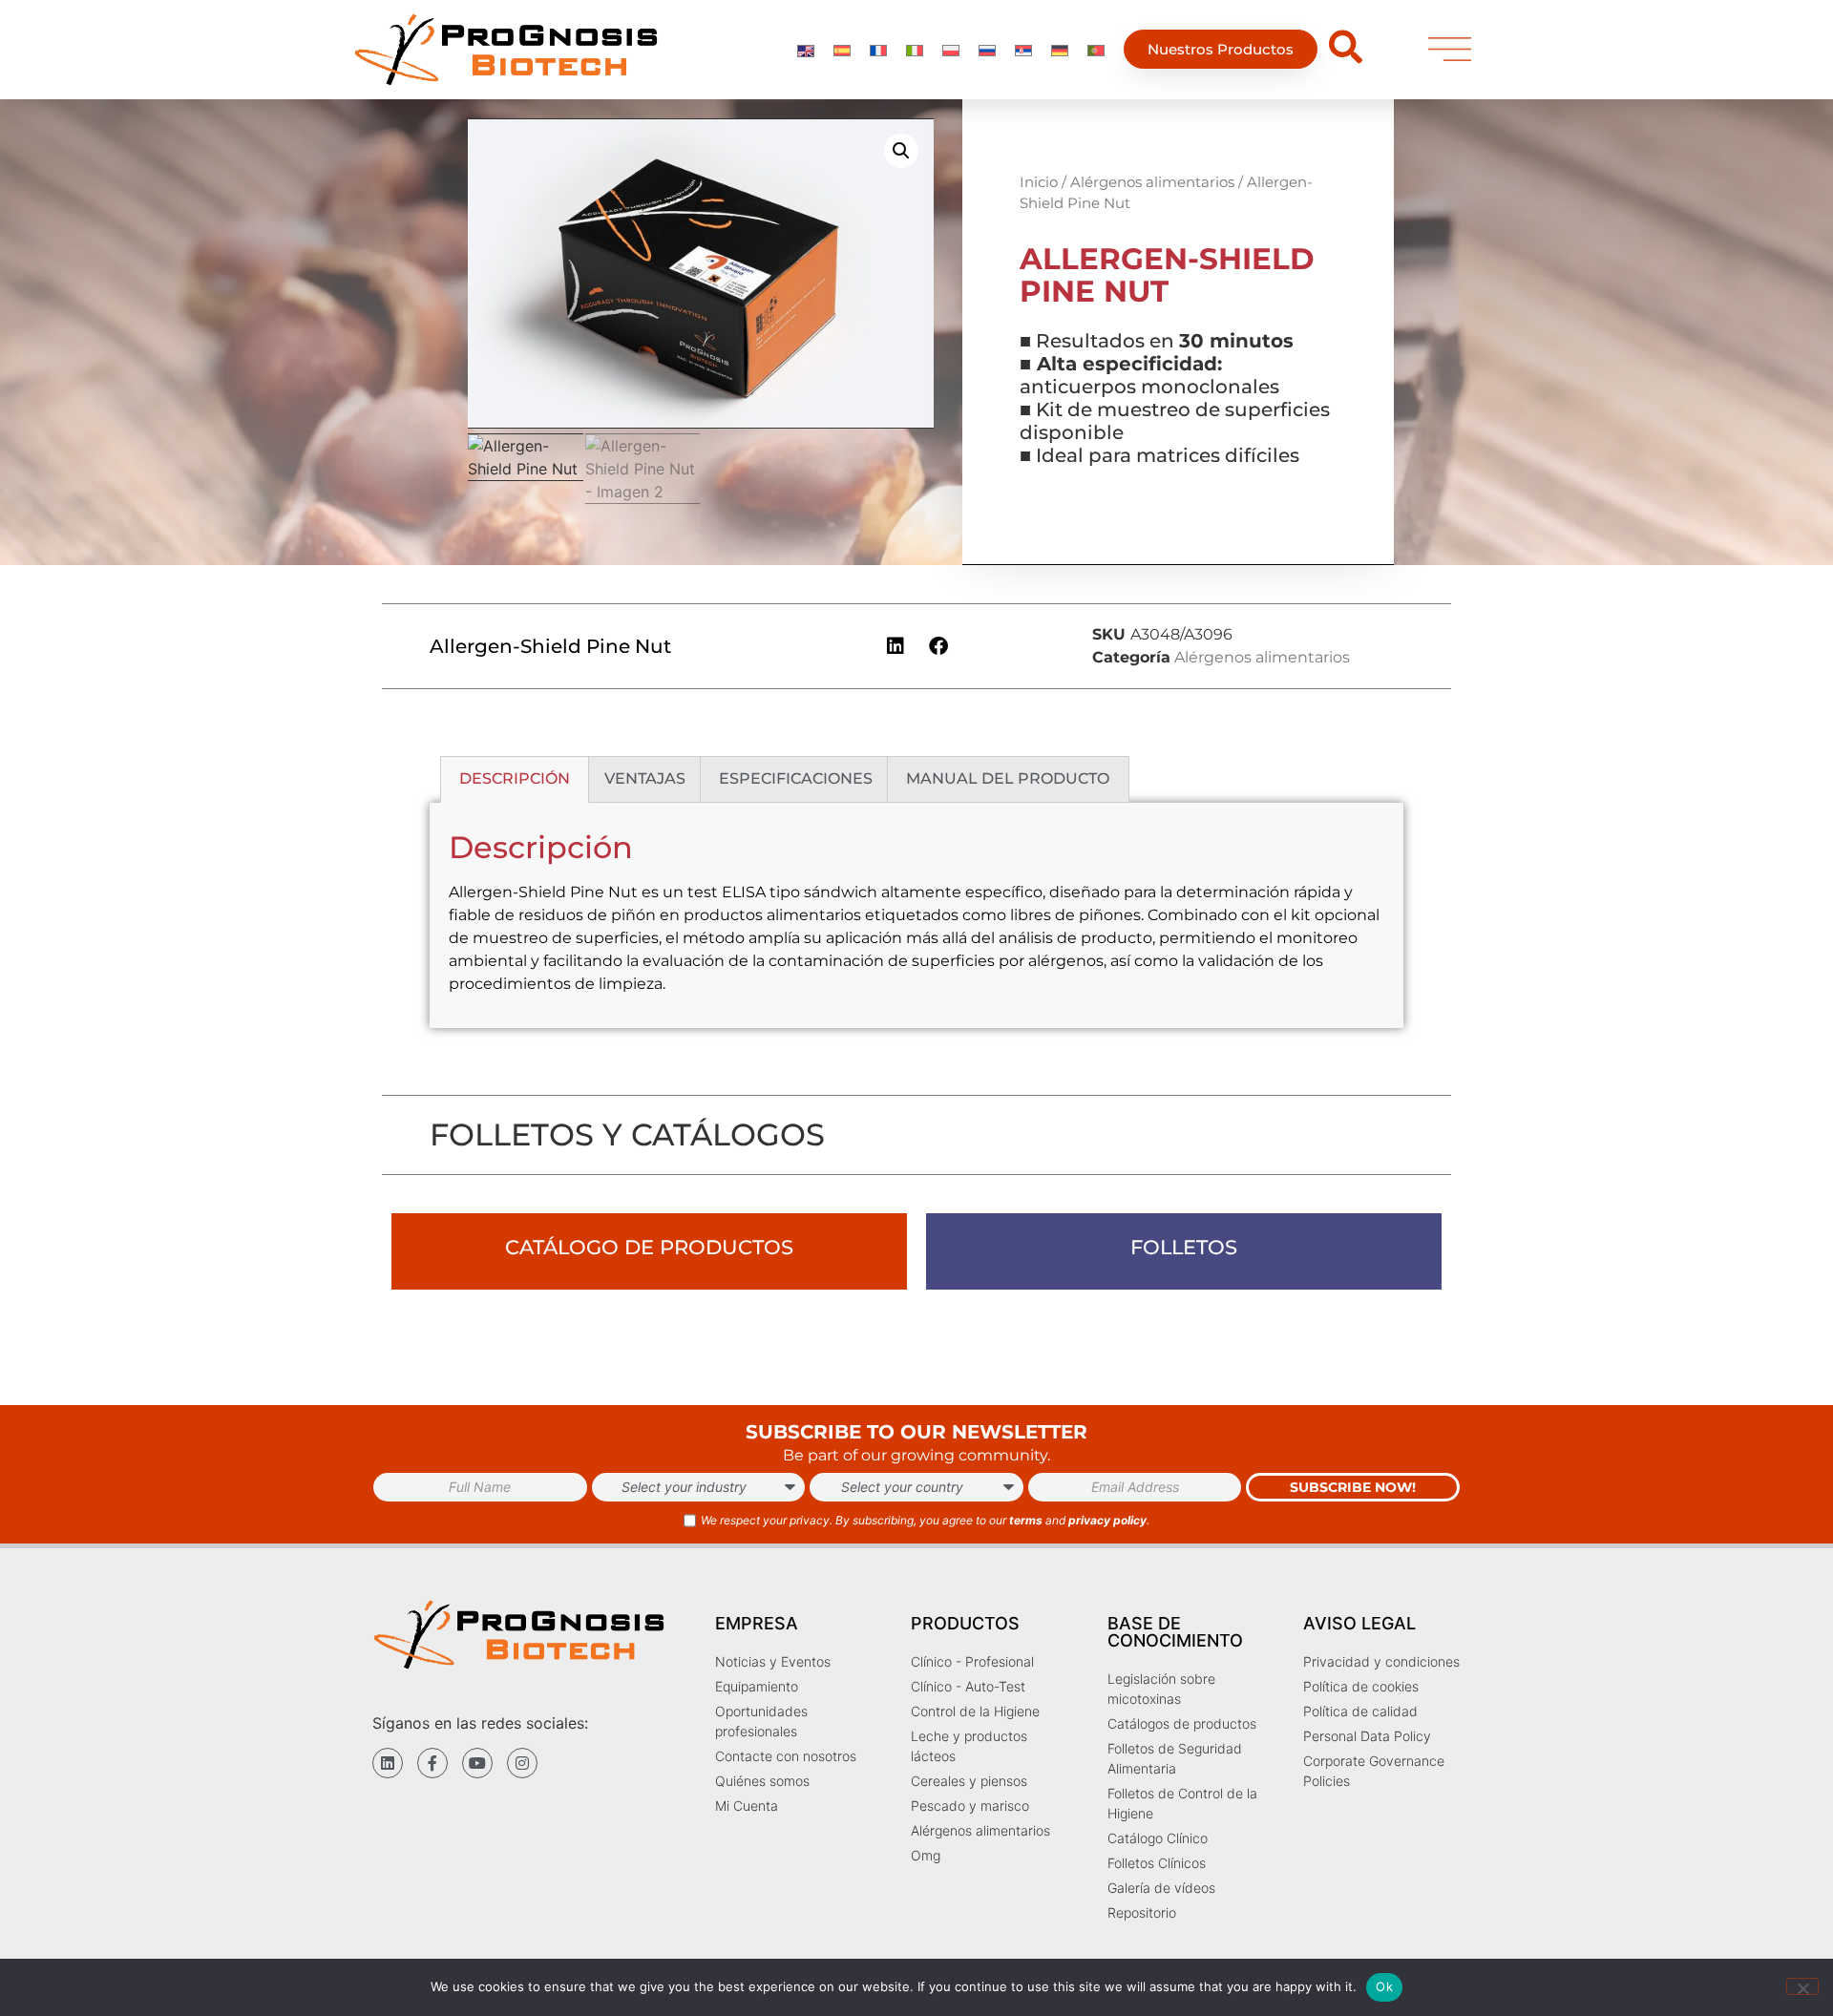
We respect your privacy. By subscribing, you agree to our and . (925, 1520)
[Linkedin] (388, 1763)
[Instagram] (522, 1763)
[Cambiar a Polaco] (951, 49)
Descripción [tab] (515, 778)
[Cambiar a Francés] (878, 49)
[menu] (1450, 49)
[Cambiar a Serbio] (1023, 49)
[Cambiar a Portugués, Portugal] (1096, 49)
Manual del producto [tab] (1008, 778)
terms (1026, 1520)
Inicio (1039, 182)
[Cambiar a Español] (842, 49)
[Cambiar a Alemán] (1060, 49)
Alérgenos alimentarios (1152, 182)
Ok (1384, 1986)
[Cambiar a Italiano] (915, 49)
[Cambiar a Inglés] (806, 49)
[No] (1802, 1986)
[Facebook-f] (432, 1763)
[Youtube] (477, 1763)
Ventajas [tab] (645, 778)
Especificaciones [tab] (796, 778)
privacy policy (1107, 1520)
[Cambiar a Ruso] (987, 49)
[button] (901, 151)
